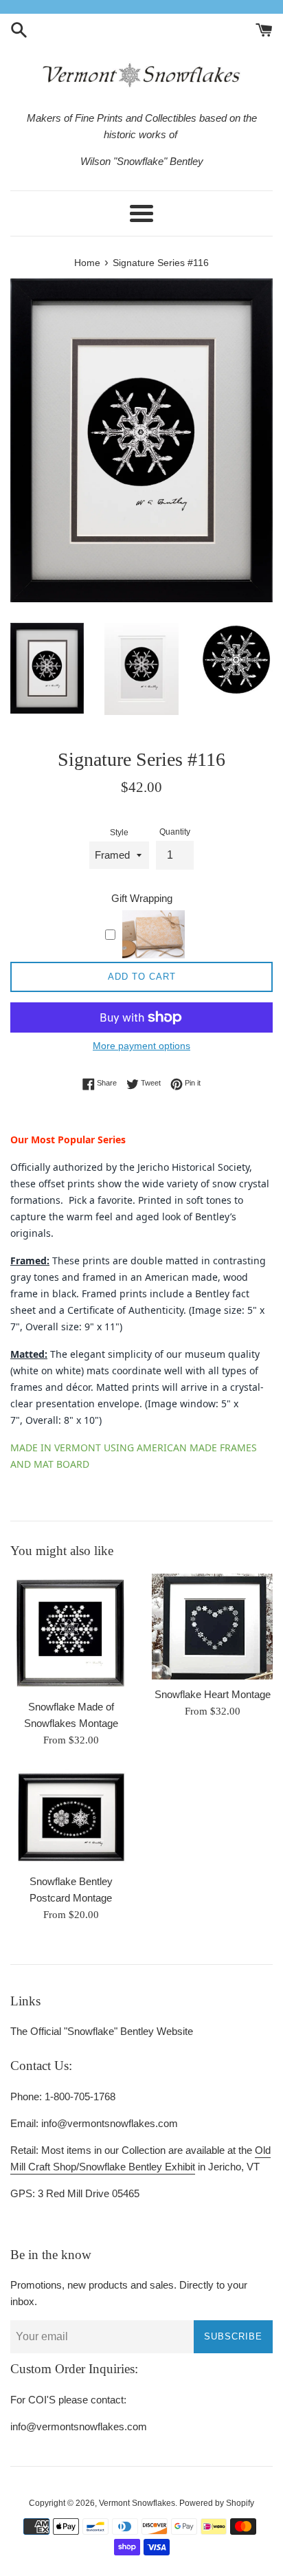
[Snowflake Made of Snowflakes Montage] (71, 1633)
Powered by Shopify (217, 2503)
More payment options (141, 1046)
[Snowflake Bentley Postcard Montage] (71, 1817)
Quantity (175, 832)
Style (119, 833)
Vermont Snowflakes (137, 2503)
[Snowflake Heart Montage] (212, 1627)
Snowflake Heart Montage (213, 1694)
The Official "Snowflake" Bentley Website (102, 2031)
